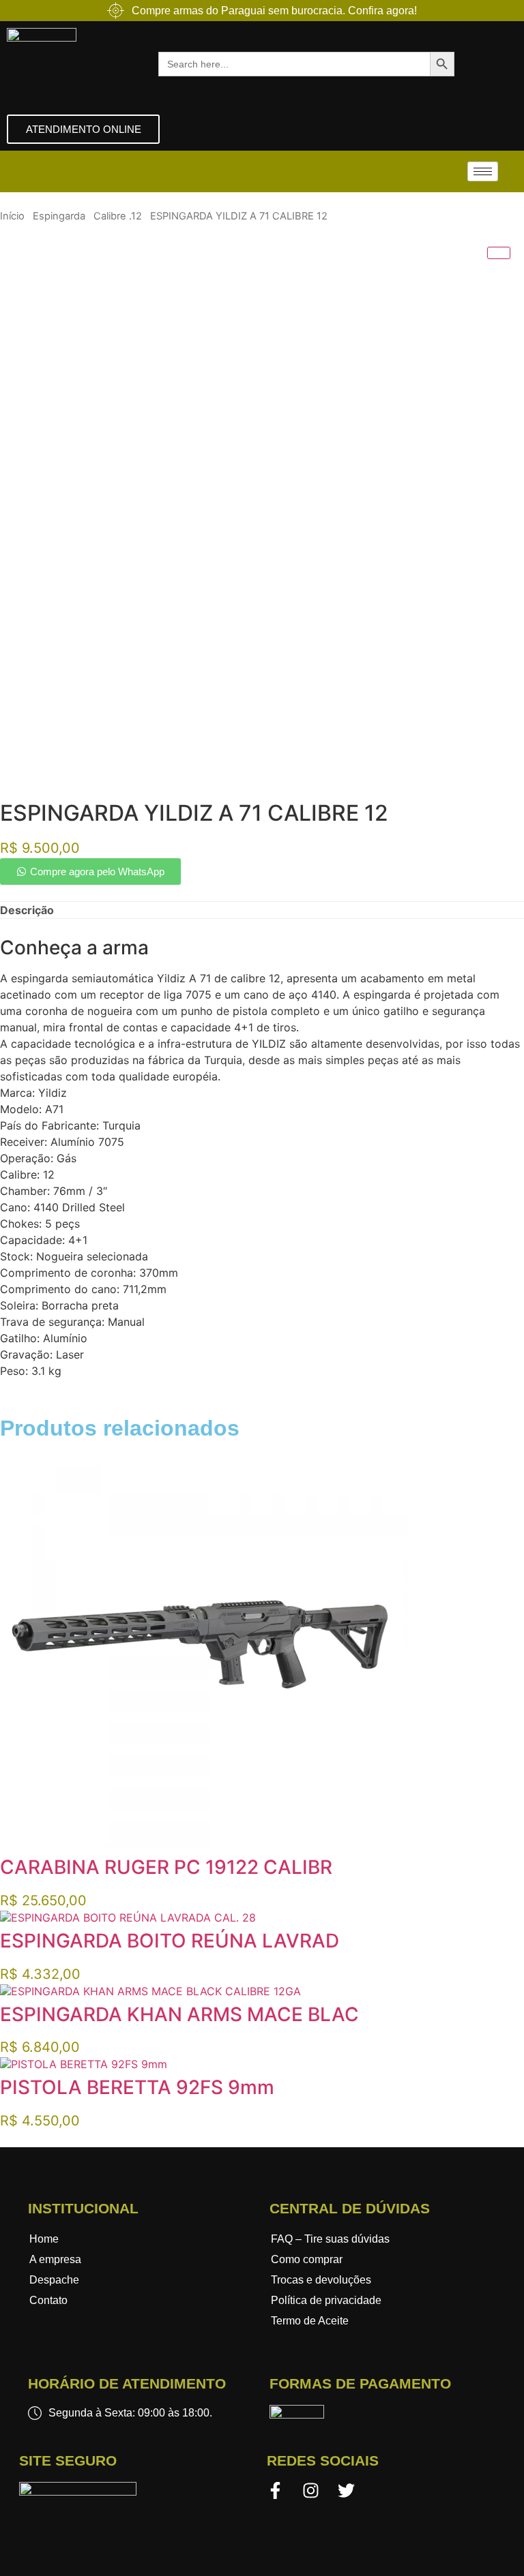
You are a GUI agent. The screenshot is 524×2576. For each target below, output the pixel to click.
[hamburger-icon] (483, 171)
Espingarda (59, 216)
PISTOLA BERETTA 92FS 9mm (137, 2087)
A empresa (55, 2259)
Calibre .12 (118, 216)
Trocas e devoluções (321, 2280)
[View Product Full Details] (205, 1844)
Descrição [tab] (27, 910)
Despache (54, 2280)
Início (12, 216)
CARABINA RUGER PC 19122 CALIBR (166, 1867)
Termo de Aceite (310, 2321)
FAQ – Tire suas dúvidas (330, 2239)
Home (44, 2239)
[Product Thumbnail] (499, 253)
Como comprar (307, 2259)
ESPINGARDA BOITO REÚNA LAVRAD (170, 1941)
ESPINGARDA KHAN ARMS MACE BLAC (179, 2014)
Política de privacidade (326, 2300)
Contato (48, 2300)
